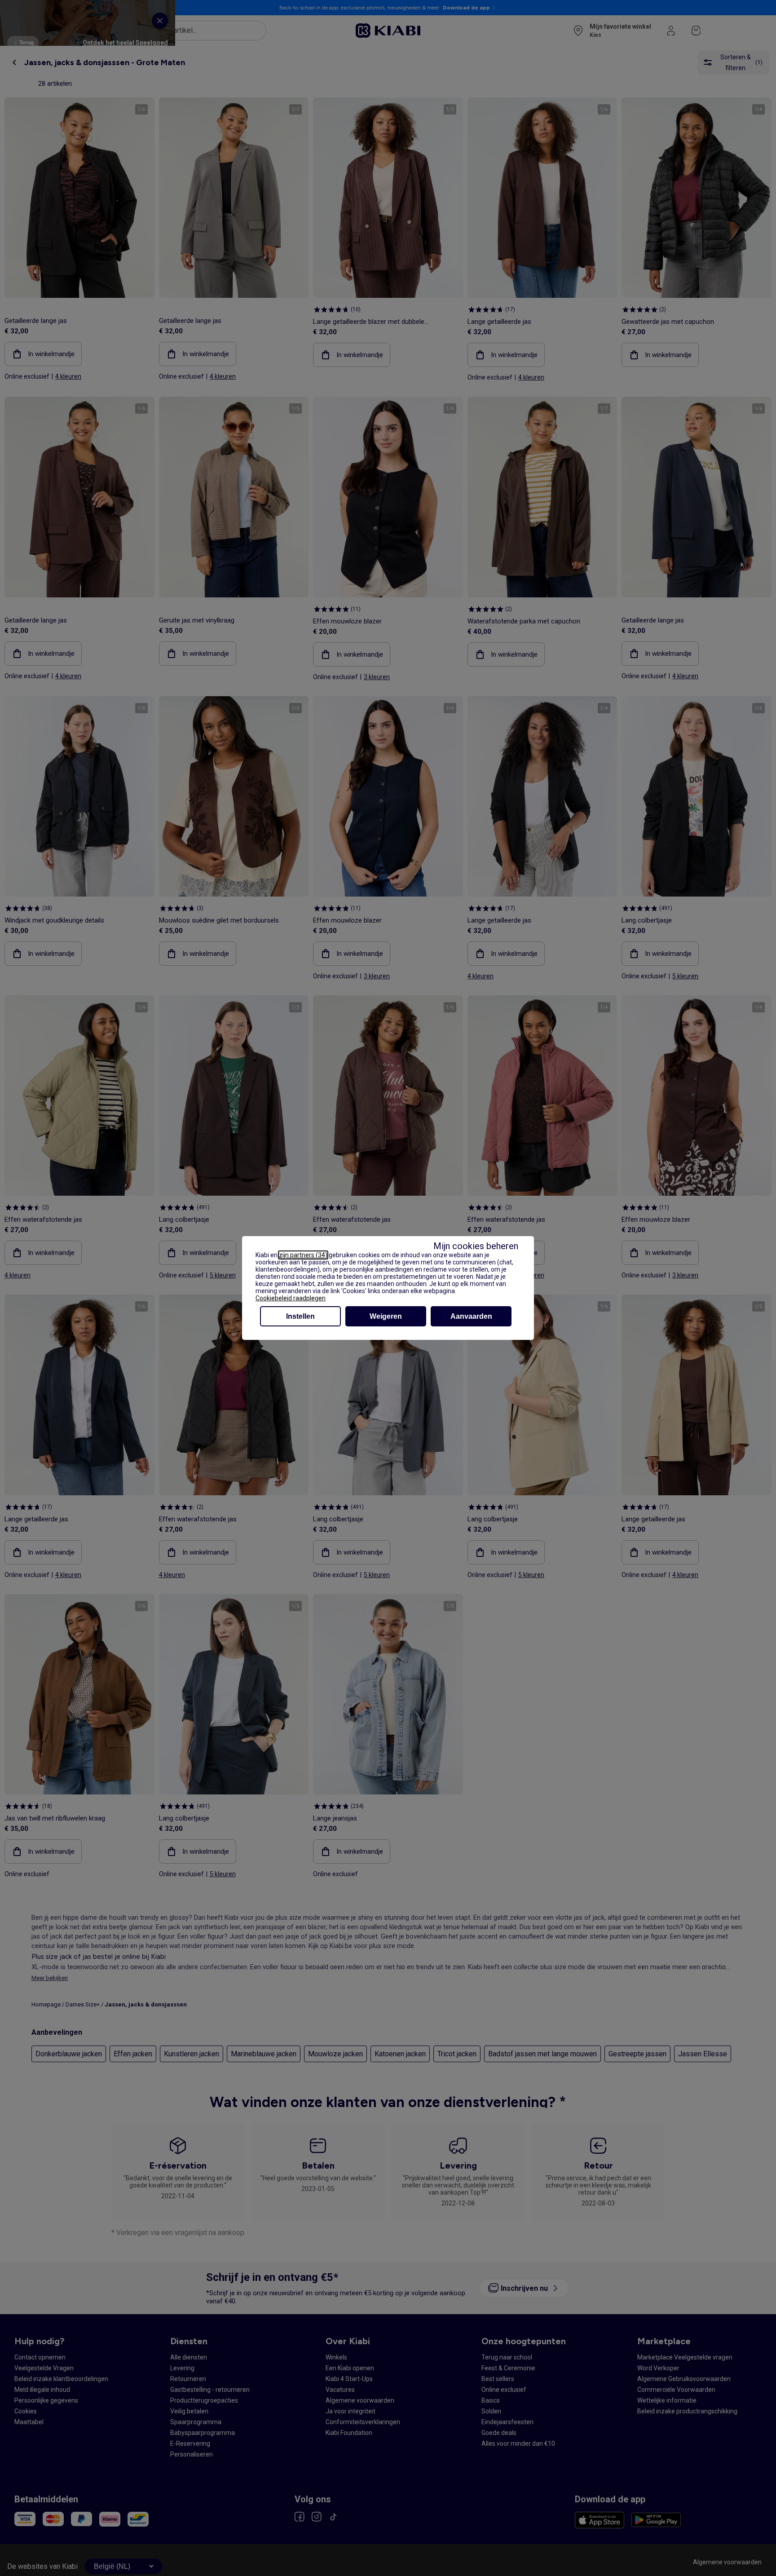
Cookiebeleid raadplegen (291, 1298)
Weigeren (386, 1316)
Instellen (300, 1316)
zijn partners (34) (303, 1255)
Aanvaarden (471, 1316)
